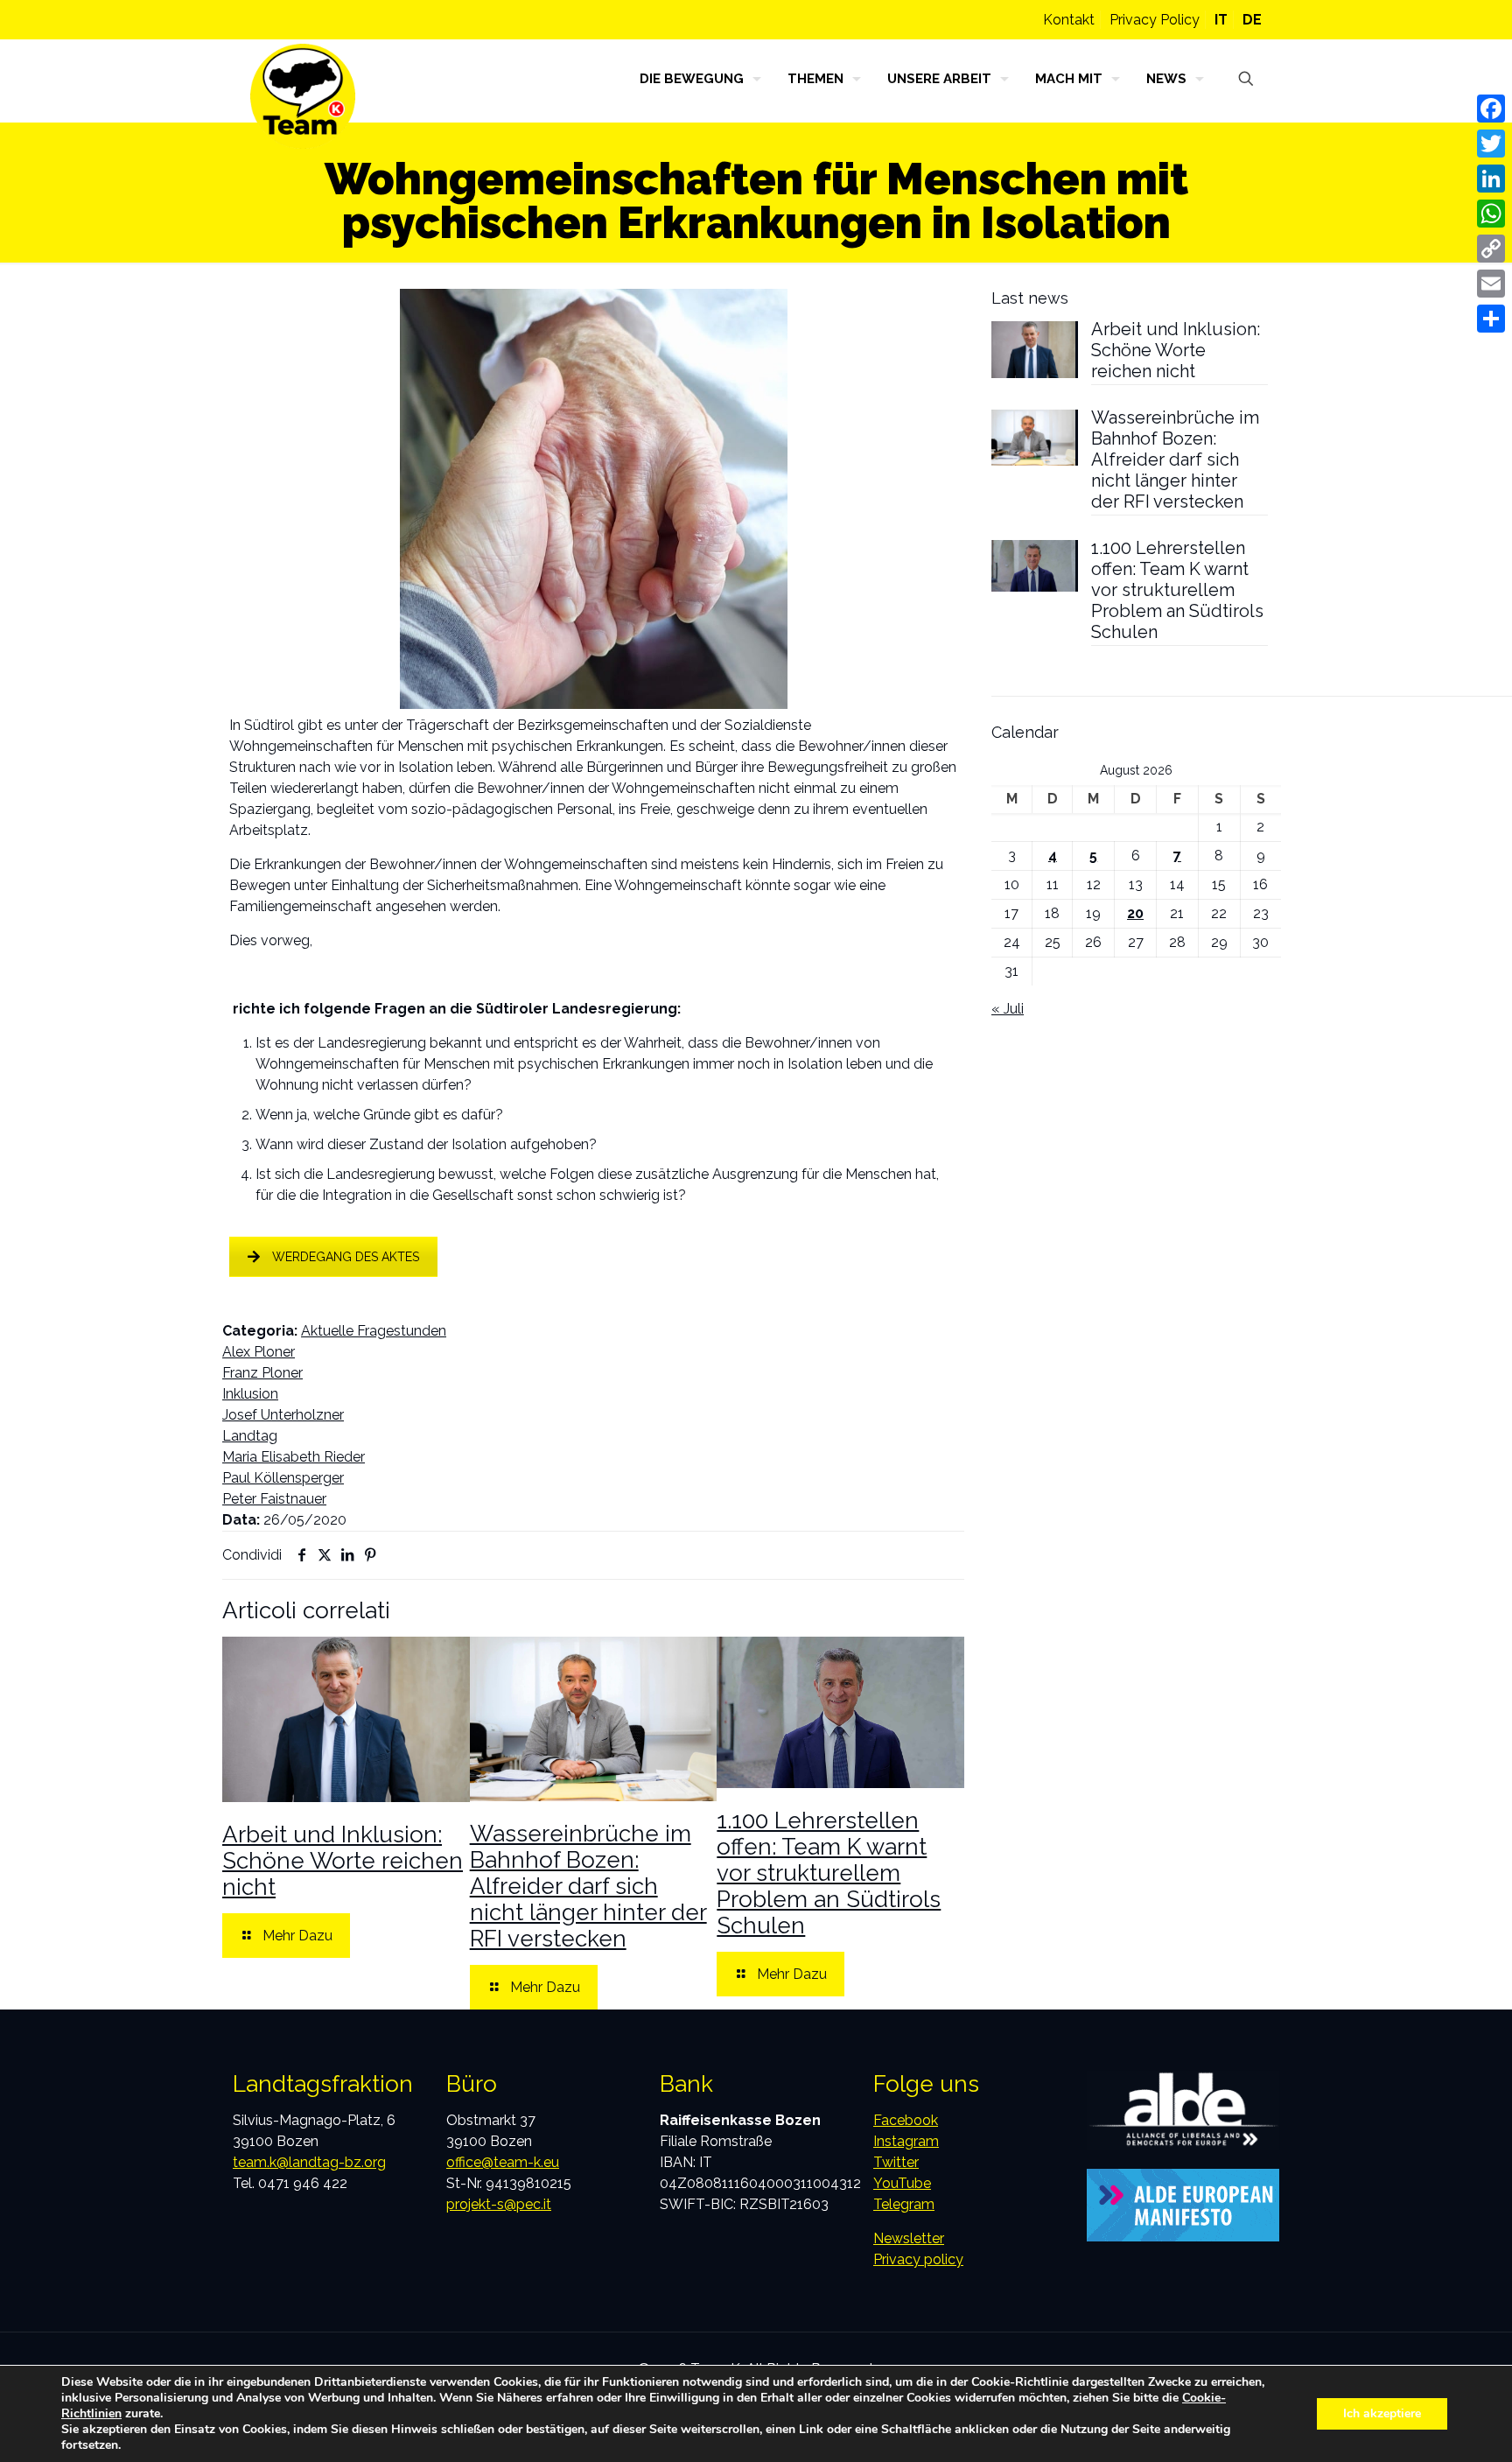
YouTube (902, 2183)
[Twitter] (1491, 144)
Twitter (896, 2162)
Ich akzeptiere (1382, 2413)
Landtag (250, 1436)
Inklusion (250, 1394)
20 (1135, 913)
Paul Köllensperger (283, 1478)
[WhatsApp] (1491, 214)
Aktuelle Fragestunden (374, 1331)
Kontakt (1069, 20)
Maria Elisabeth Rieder (294, 1457)
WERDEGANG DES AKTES (346, 1257)
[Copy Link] (1491, 249)
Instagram (906, 2141)
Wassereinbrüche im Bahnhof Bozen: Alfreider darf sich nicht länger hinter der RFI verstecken (588, 1886)
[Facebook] (1491, 109)
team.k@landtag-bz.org (309, 2162)
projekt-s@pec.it (499, 2204)
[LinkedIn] (1491, 179)
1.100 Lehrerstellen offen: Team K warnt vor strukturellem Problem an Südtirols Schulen (829, 1873)
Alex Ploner (259, 1352)
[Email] (1491, 284)
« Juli (1008, 1009)
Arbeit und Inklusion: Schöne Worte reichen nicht (343, 1861)
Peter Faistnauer (274, 1499)
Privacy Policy (1155, 20)
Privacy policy (918, 2259)
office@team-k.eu (503, 2162)
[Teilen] (1491, 319)
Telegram (904, 2204)
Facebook (906, 2120)
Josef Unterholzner (283, 1415)
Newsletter (909, 2238)
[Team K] (303, 96)
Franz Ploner (262, 1373)
